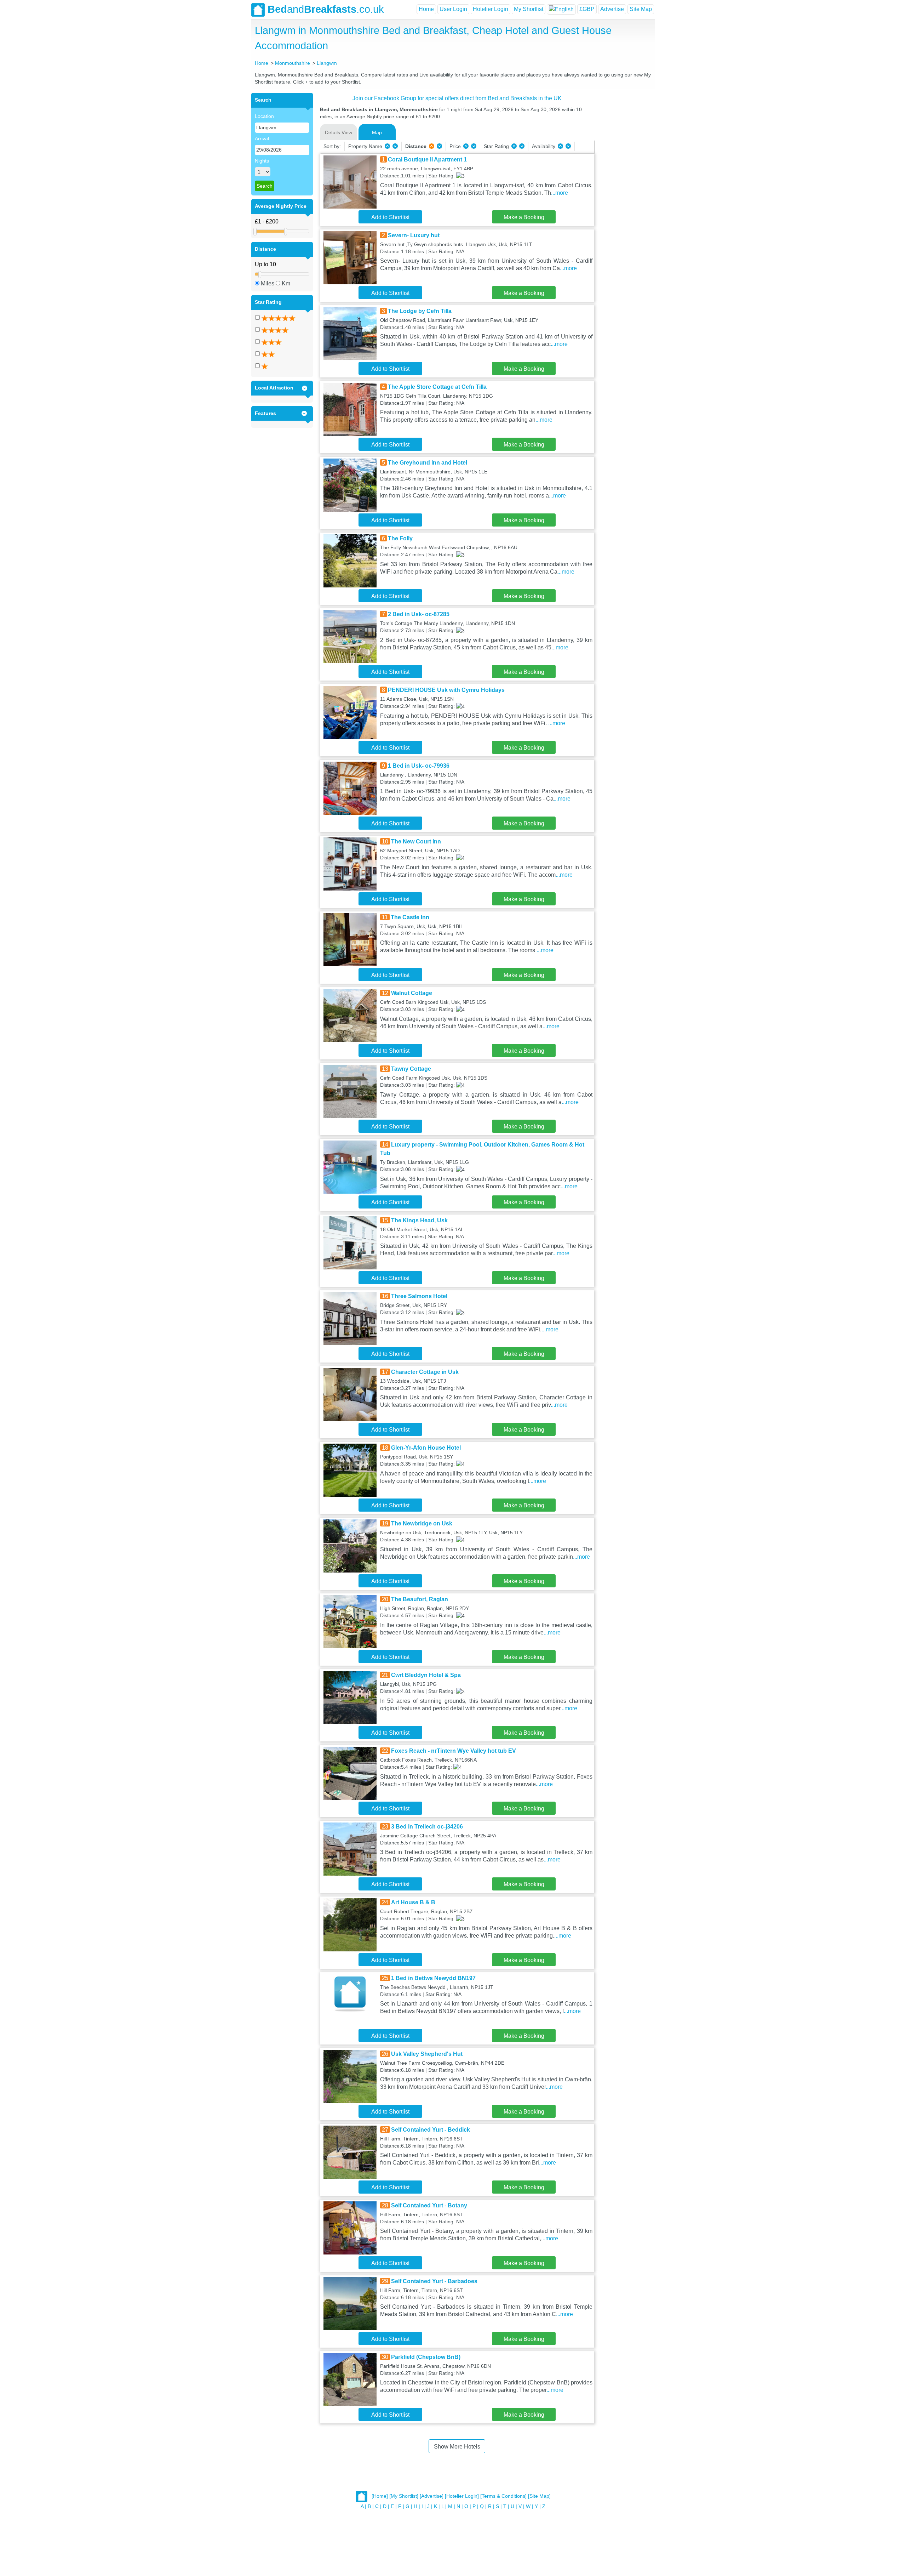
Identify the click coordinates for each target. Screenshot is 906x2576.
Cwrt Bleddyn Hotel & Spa (426, 1675)
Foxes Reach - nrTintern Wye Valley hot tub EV (454, 1751)
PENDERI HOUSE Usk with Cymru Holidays (446, 690)
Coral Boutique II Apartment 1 (427, 160)
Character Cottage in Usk (425, 1372)
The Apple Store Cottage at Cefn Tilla (437, 387)
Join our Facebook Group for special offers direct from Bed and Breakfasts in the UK (457, 98)
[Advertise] (432, 2496)
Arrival (262, 138)
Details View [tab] (339, 132)
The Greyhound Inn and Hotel (428, 463)
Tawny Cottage (411, 1069)
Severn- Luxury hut (414, 235)
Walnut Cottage (412, 993)
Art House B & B (413, 1902)
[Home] (380, 2496)
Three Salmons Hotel (419, 1296)
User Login (453, 9)
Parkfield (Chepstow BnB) (426, 2357)
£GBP (587, 9)
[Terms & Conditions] (503, 2496)
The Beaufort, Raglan (420, 1599)
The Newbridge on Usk (422, 1523)
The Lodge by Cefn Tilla (420, 311)
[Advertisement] (624, 199)
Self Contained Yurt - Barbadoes (434, 2281)
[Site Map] (539, 2496)
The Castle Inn (410, 917)
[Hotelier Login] (462, 2496)
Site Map (641, 9)
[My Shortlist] (404, 2496)
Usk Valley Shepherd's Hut (427, 2054)
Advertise (612, 9)
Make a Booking (524, 217)
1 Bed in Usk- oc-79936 (419, 766)
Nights (262, 161)
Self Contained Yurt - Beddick (431, 2130)
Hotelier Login (491, 9)
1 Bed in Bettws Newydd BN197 (433, 1978)
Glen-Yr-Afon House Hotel (426, 1448)
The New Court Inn (416, 841)
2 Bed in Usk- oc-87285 (419, 614)
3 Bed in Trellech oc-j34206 (427, 1827)
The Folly (400, 538)
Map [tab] (377, 132)
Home (426, 9)
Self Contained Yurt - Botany (429, 2205)
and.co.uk (326, 9)
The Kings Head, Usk (419, 1220)
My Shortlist (529, 9)
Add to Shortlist (390, 217)
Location (264, 116)
